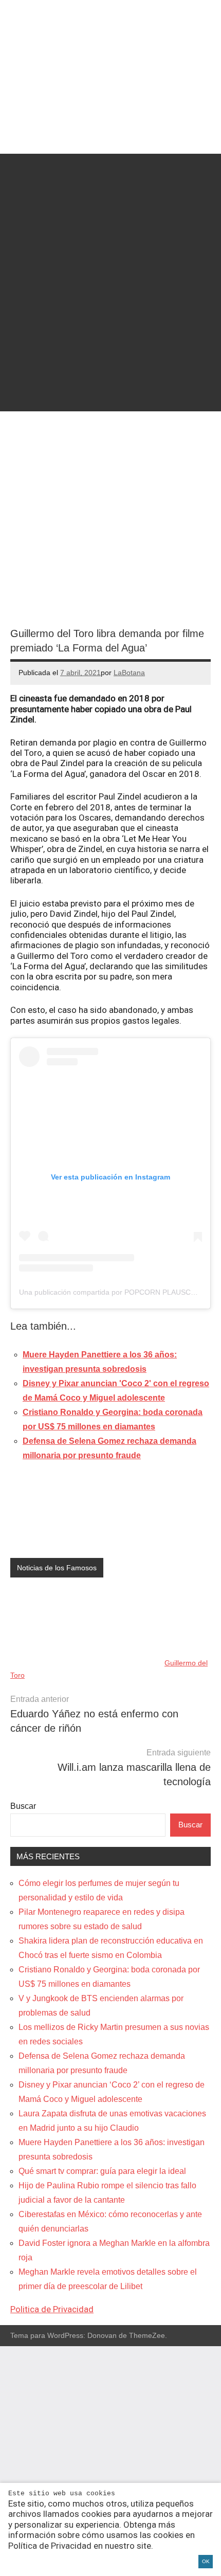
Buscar (23, 1806)
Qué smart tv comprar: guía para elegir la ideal (102, 2171)
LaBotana (129, 673)
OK (206, 2561)
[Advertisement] (110, 264)
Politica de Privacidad (52, 2309)
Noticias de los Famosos (57, 1568)
